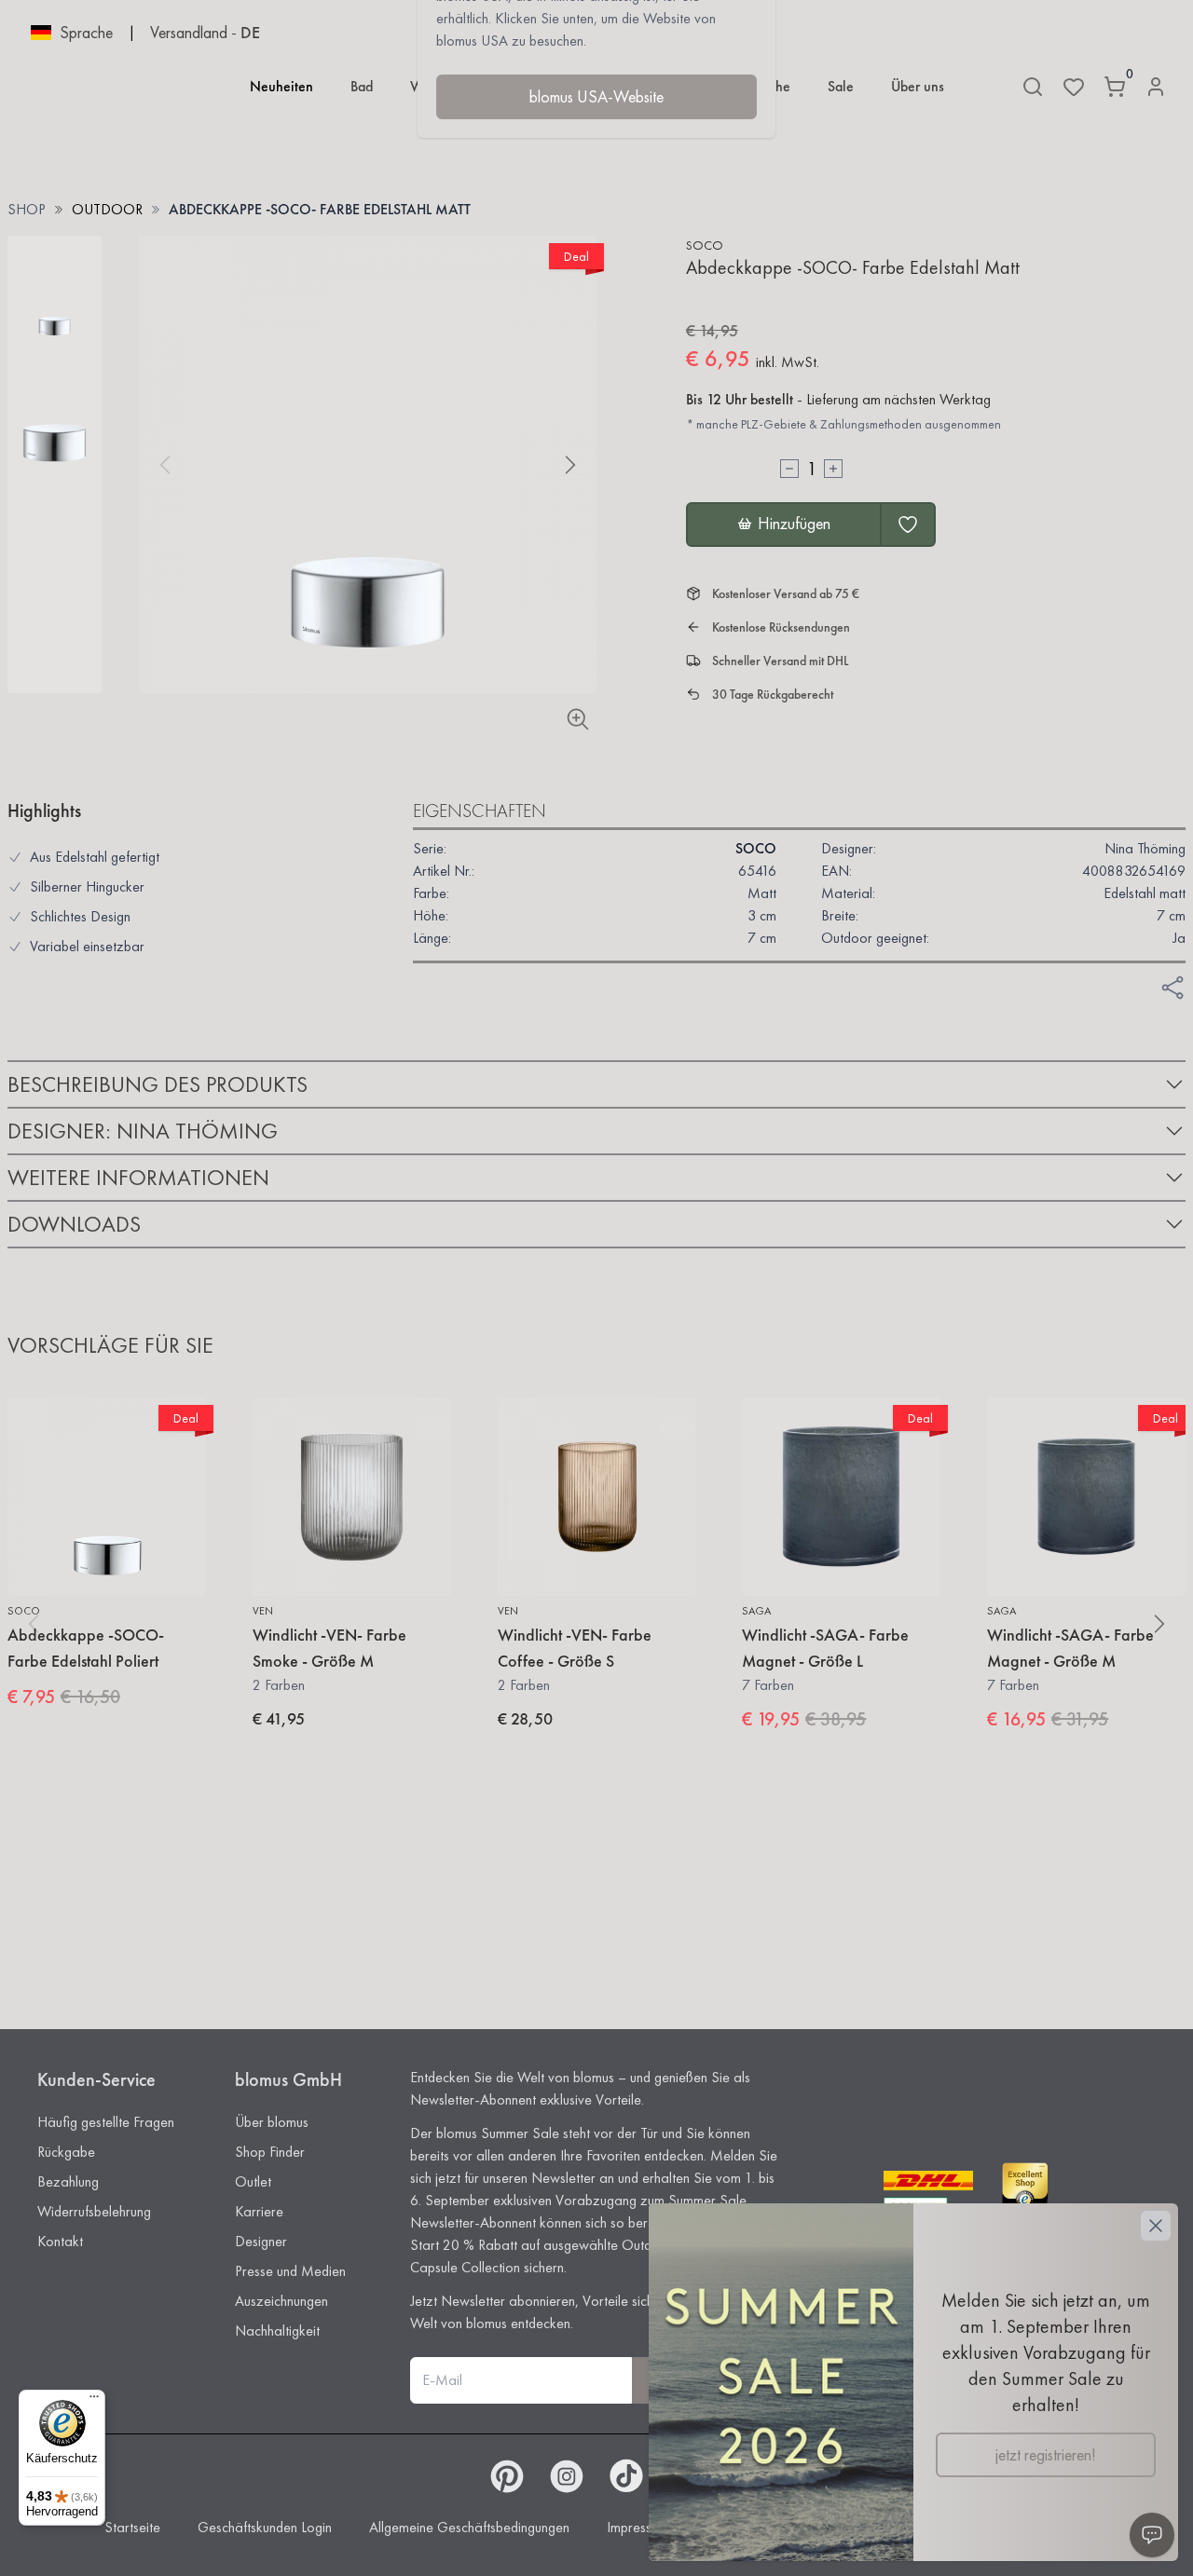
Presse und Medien (290, 2271)
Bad (362, 86)
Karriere (259, 2211)
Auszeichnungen (281, 2301)
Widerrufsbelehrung (94, 2211)
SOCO (705, 245)
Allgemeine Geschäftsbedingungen (469, 2527)
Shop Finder (270, 2152)
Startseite (132, 2527)
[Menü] (94, 2401)
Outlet (253, 2181)
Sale (841, 86)
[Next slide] (570, 465)
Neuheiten (281, 86)
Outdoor (107, 209)
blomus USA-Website (596, 96)
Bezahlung (68, 2181)
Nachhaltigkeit (277, 2331)
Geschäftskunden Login (265, 2527)
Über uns (918, 86)
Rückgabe (66, 2152)
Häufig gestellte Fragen (106, 2122)
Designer (261, 2241)
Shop (27, 209)
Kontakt (60, 2241)
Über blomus (272, 2122)
